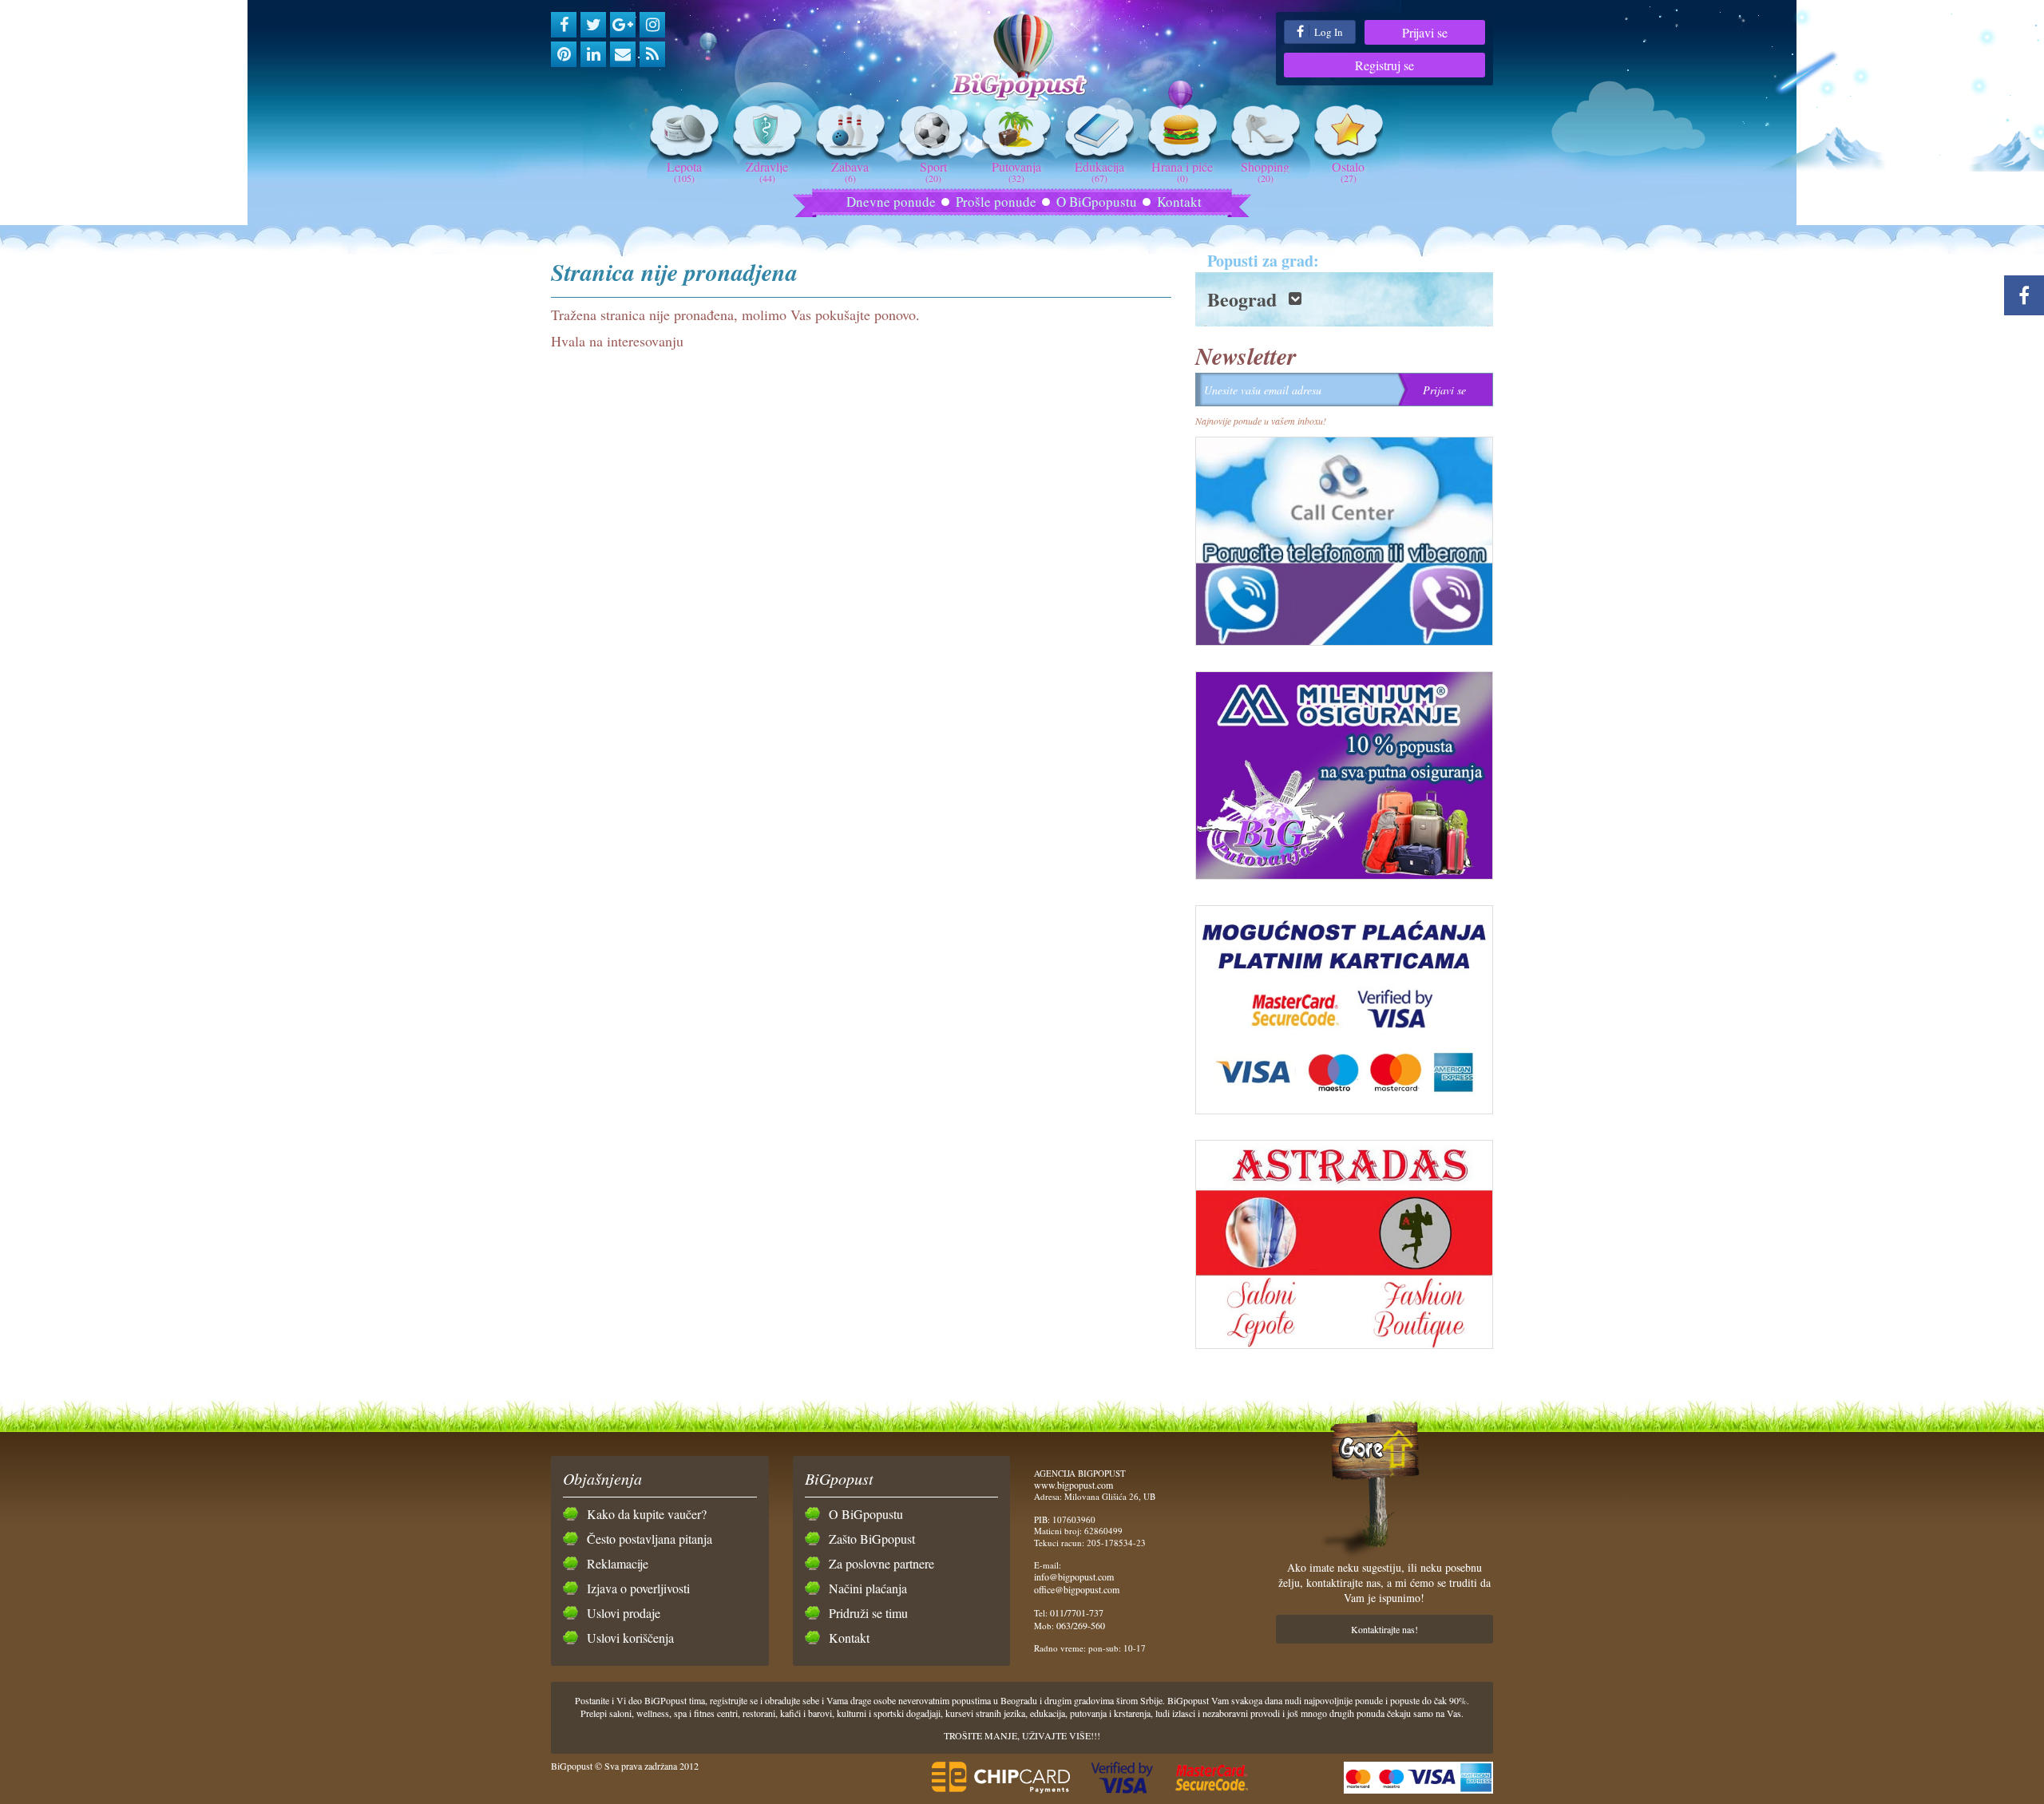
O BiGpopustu (1097, 202)
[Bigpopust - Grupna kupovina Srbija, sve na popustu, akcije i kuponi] (1022, 58)
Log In (1327, 32)
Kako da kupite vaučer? (647, 1514)
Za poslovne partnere (881, 1563)
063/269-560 (1081, 1625)
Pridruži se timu (868, 1613)
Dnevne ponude (891, 202)
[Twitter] (593, 25)
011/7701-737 (1077, 1612)
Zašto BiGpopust (872, 1539)
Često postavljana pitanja (650, 1539)
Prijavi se (1425, 32)
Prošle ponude (996, 202)
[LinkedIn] (593, 54)
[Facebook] (564, 25)
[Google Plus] (623, 25)
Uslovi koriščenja (630, 1638)
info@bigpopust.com (1074, 1577)
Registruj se (1384, 65)
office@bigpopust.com (1077, 1589)
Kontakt (1179, 202)
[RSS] (652, 54)
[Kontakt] (623, 54)
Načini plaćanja (868, 1588)
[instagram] (652, 25)
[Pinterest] (564, 54)
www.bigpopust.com (1073, 1485)
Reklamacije (618, 1563)
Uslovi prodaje (624, 1613)
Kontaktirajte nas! (1384, 1629)
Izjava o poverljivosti (638, 1588)
